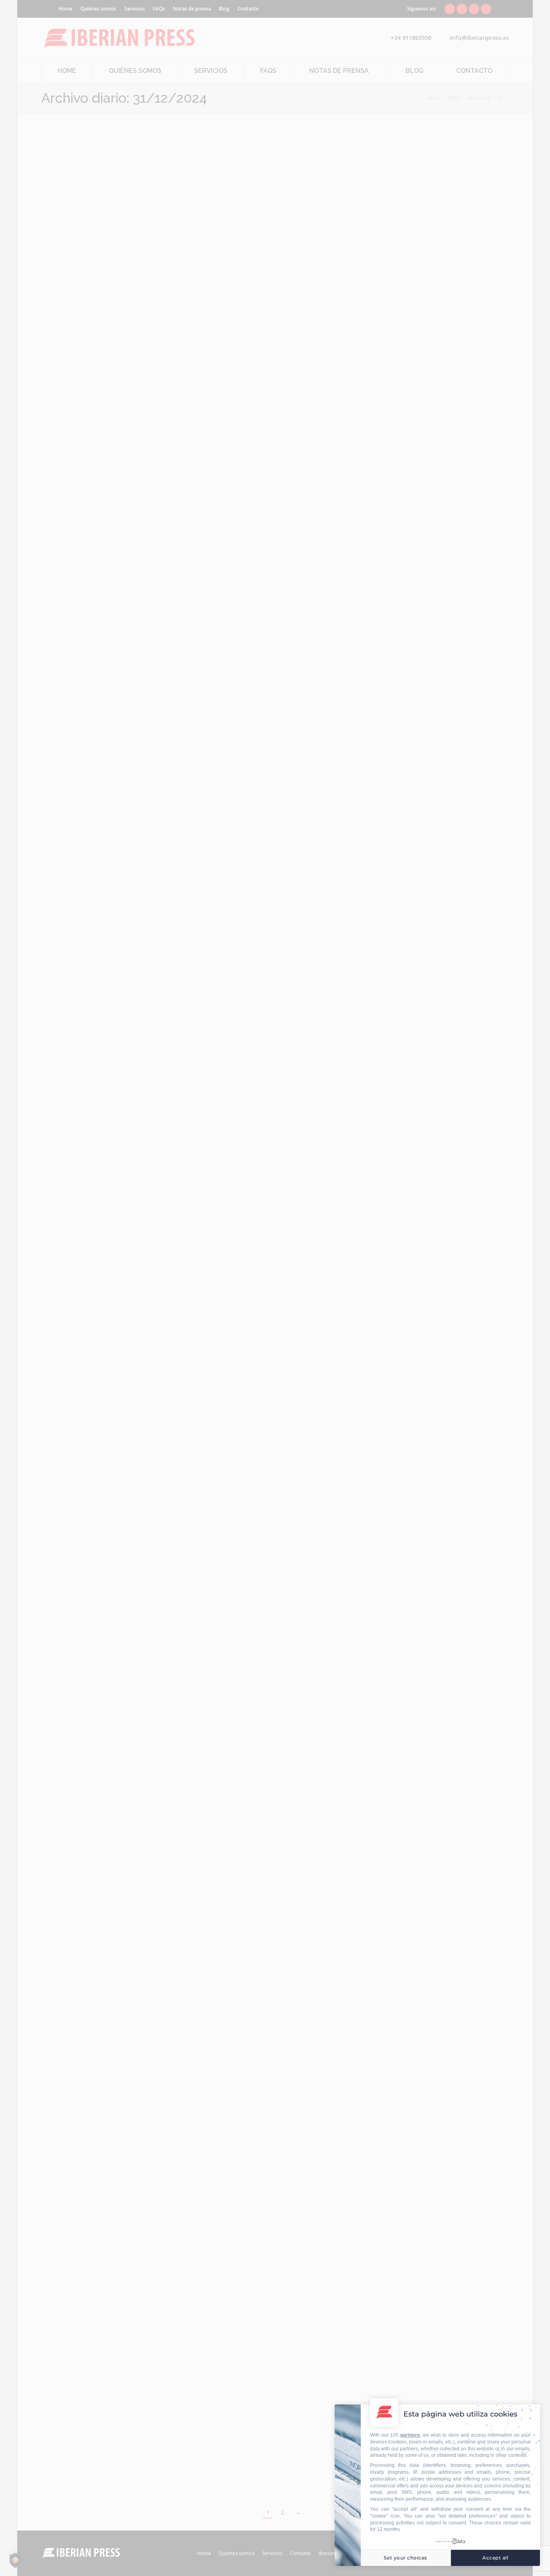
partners (410, 2435)
